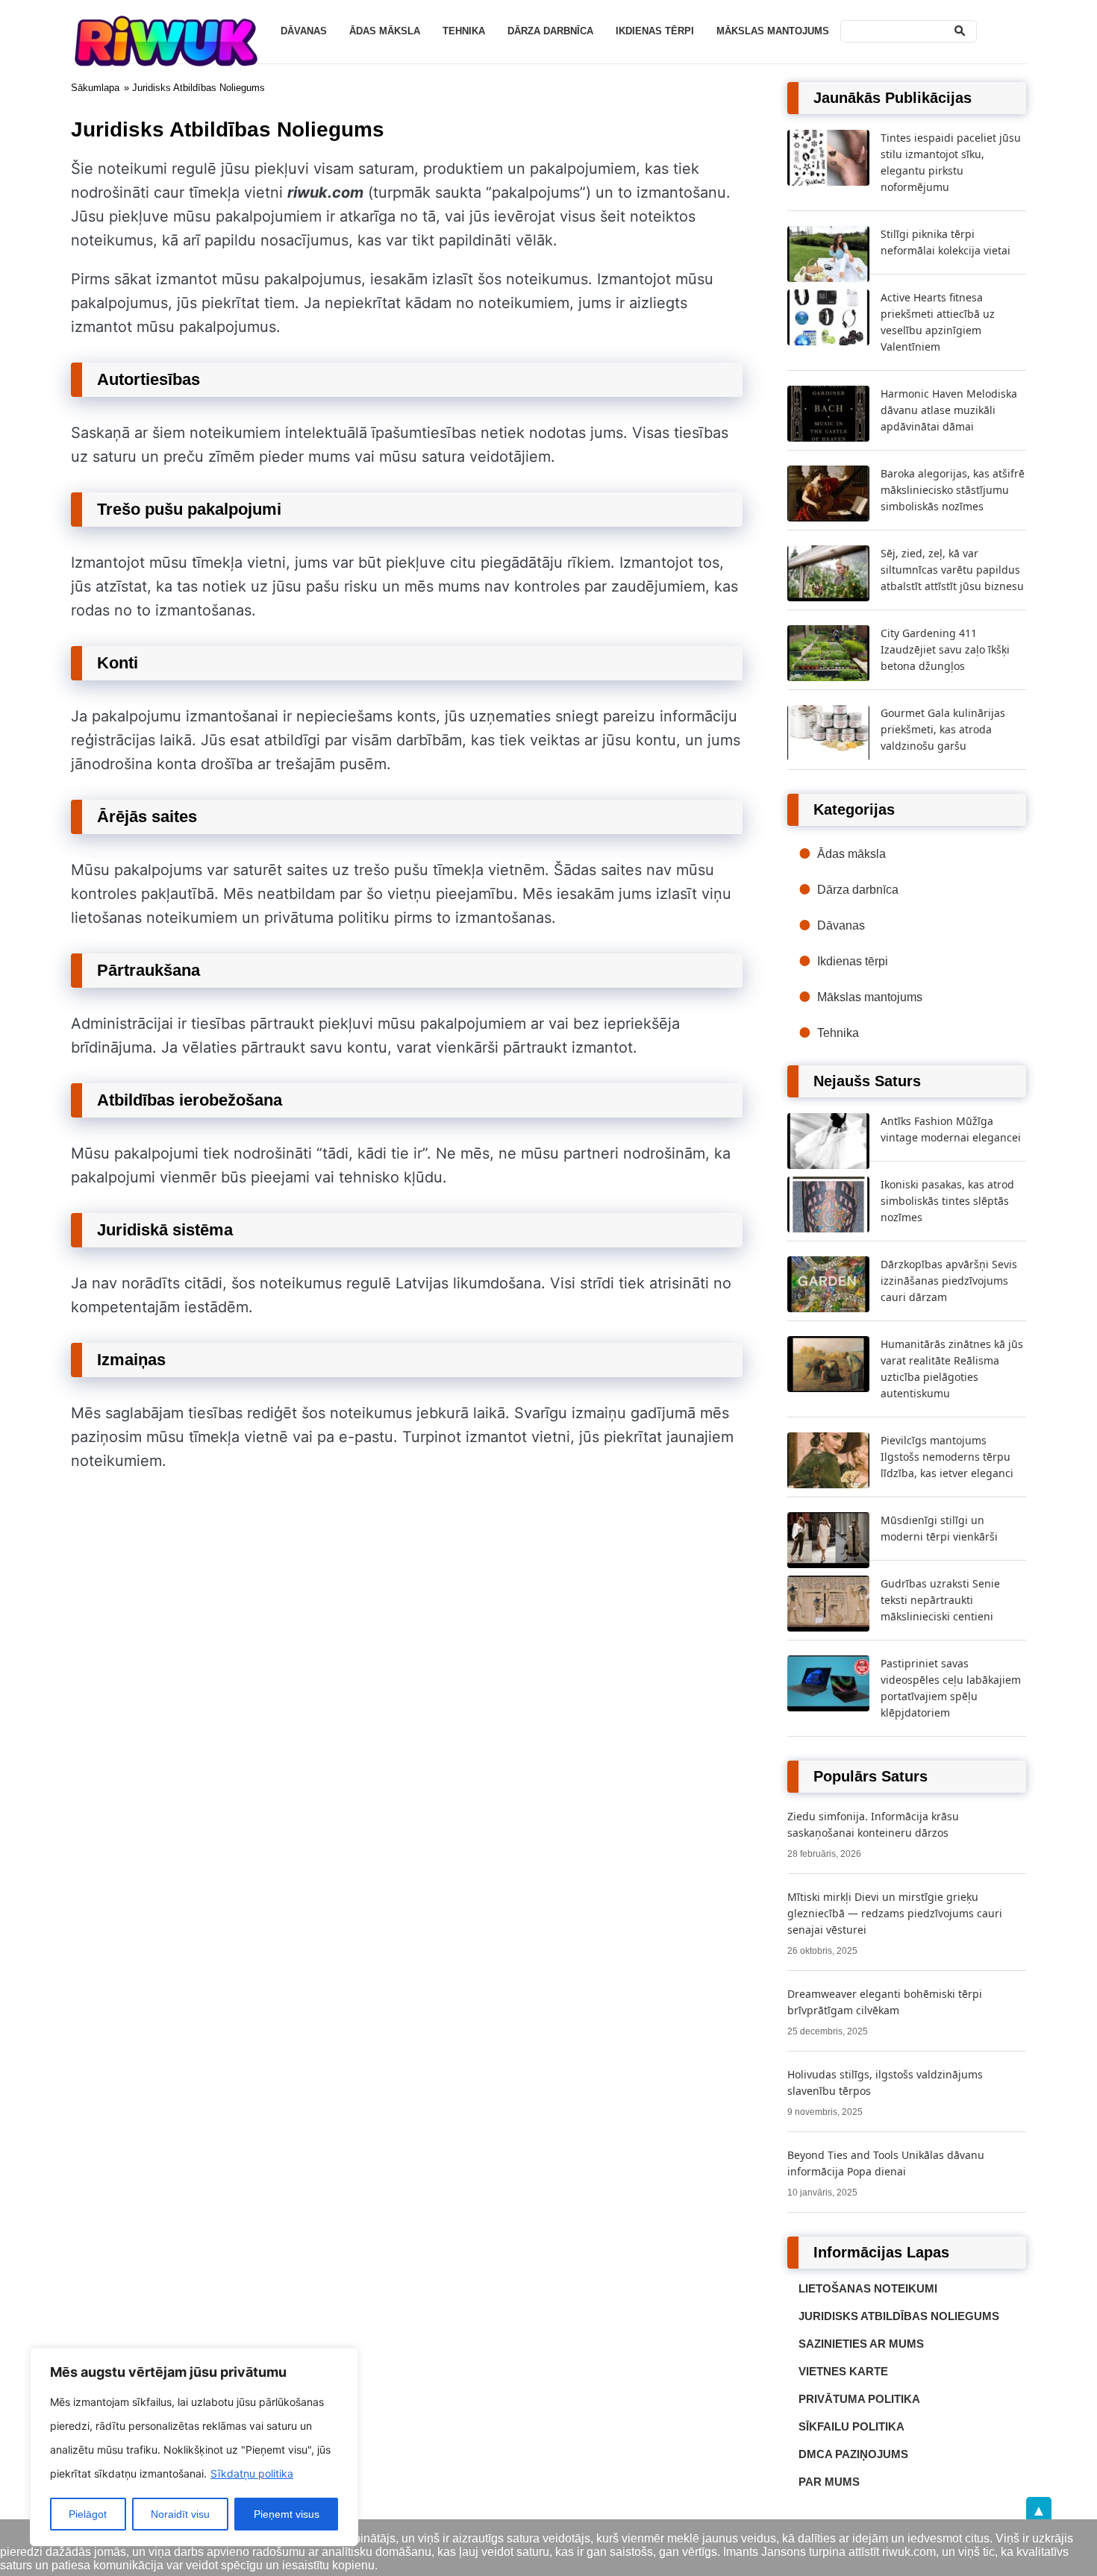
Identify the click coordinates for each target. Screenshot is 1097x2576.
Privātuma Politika (859, 2399)
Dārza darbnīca (550, 31)
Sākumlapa (95, 88)
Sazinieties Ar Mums (861, 2344)
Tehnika (464, 31)
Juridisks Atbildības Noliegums (899, 2316)
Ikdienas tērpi (655, 31)
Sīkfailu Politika (851, 2426)
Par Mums (829, 2482)
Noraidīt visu (180, 2514)
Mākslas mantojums (773, 31)
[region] (194, 2447)
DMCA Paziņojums (853, 2454)
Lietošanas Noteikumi (868, 2288)
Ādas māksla (385, 31)
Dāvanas (304, 31)
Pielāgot (88, 2514)
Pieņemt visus (287, 2514)
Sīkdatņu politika (252, 2473)
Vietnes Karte (843, 2371)
